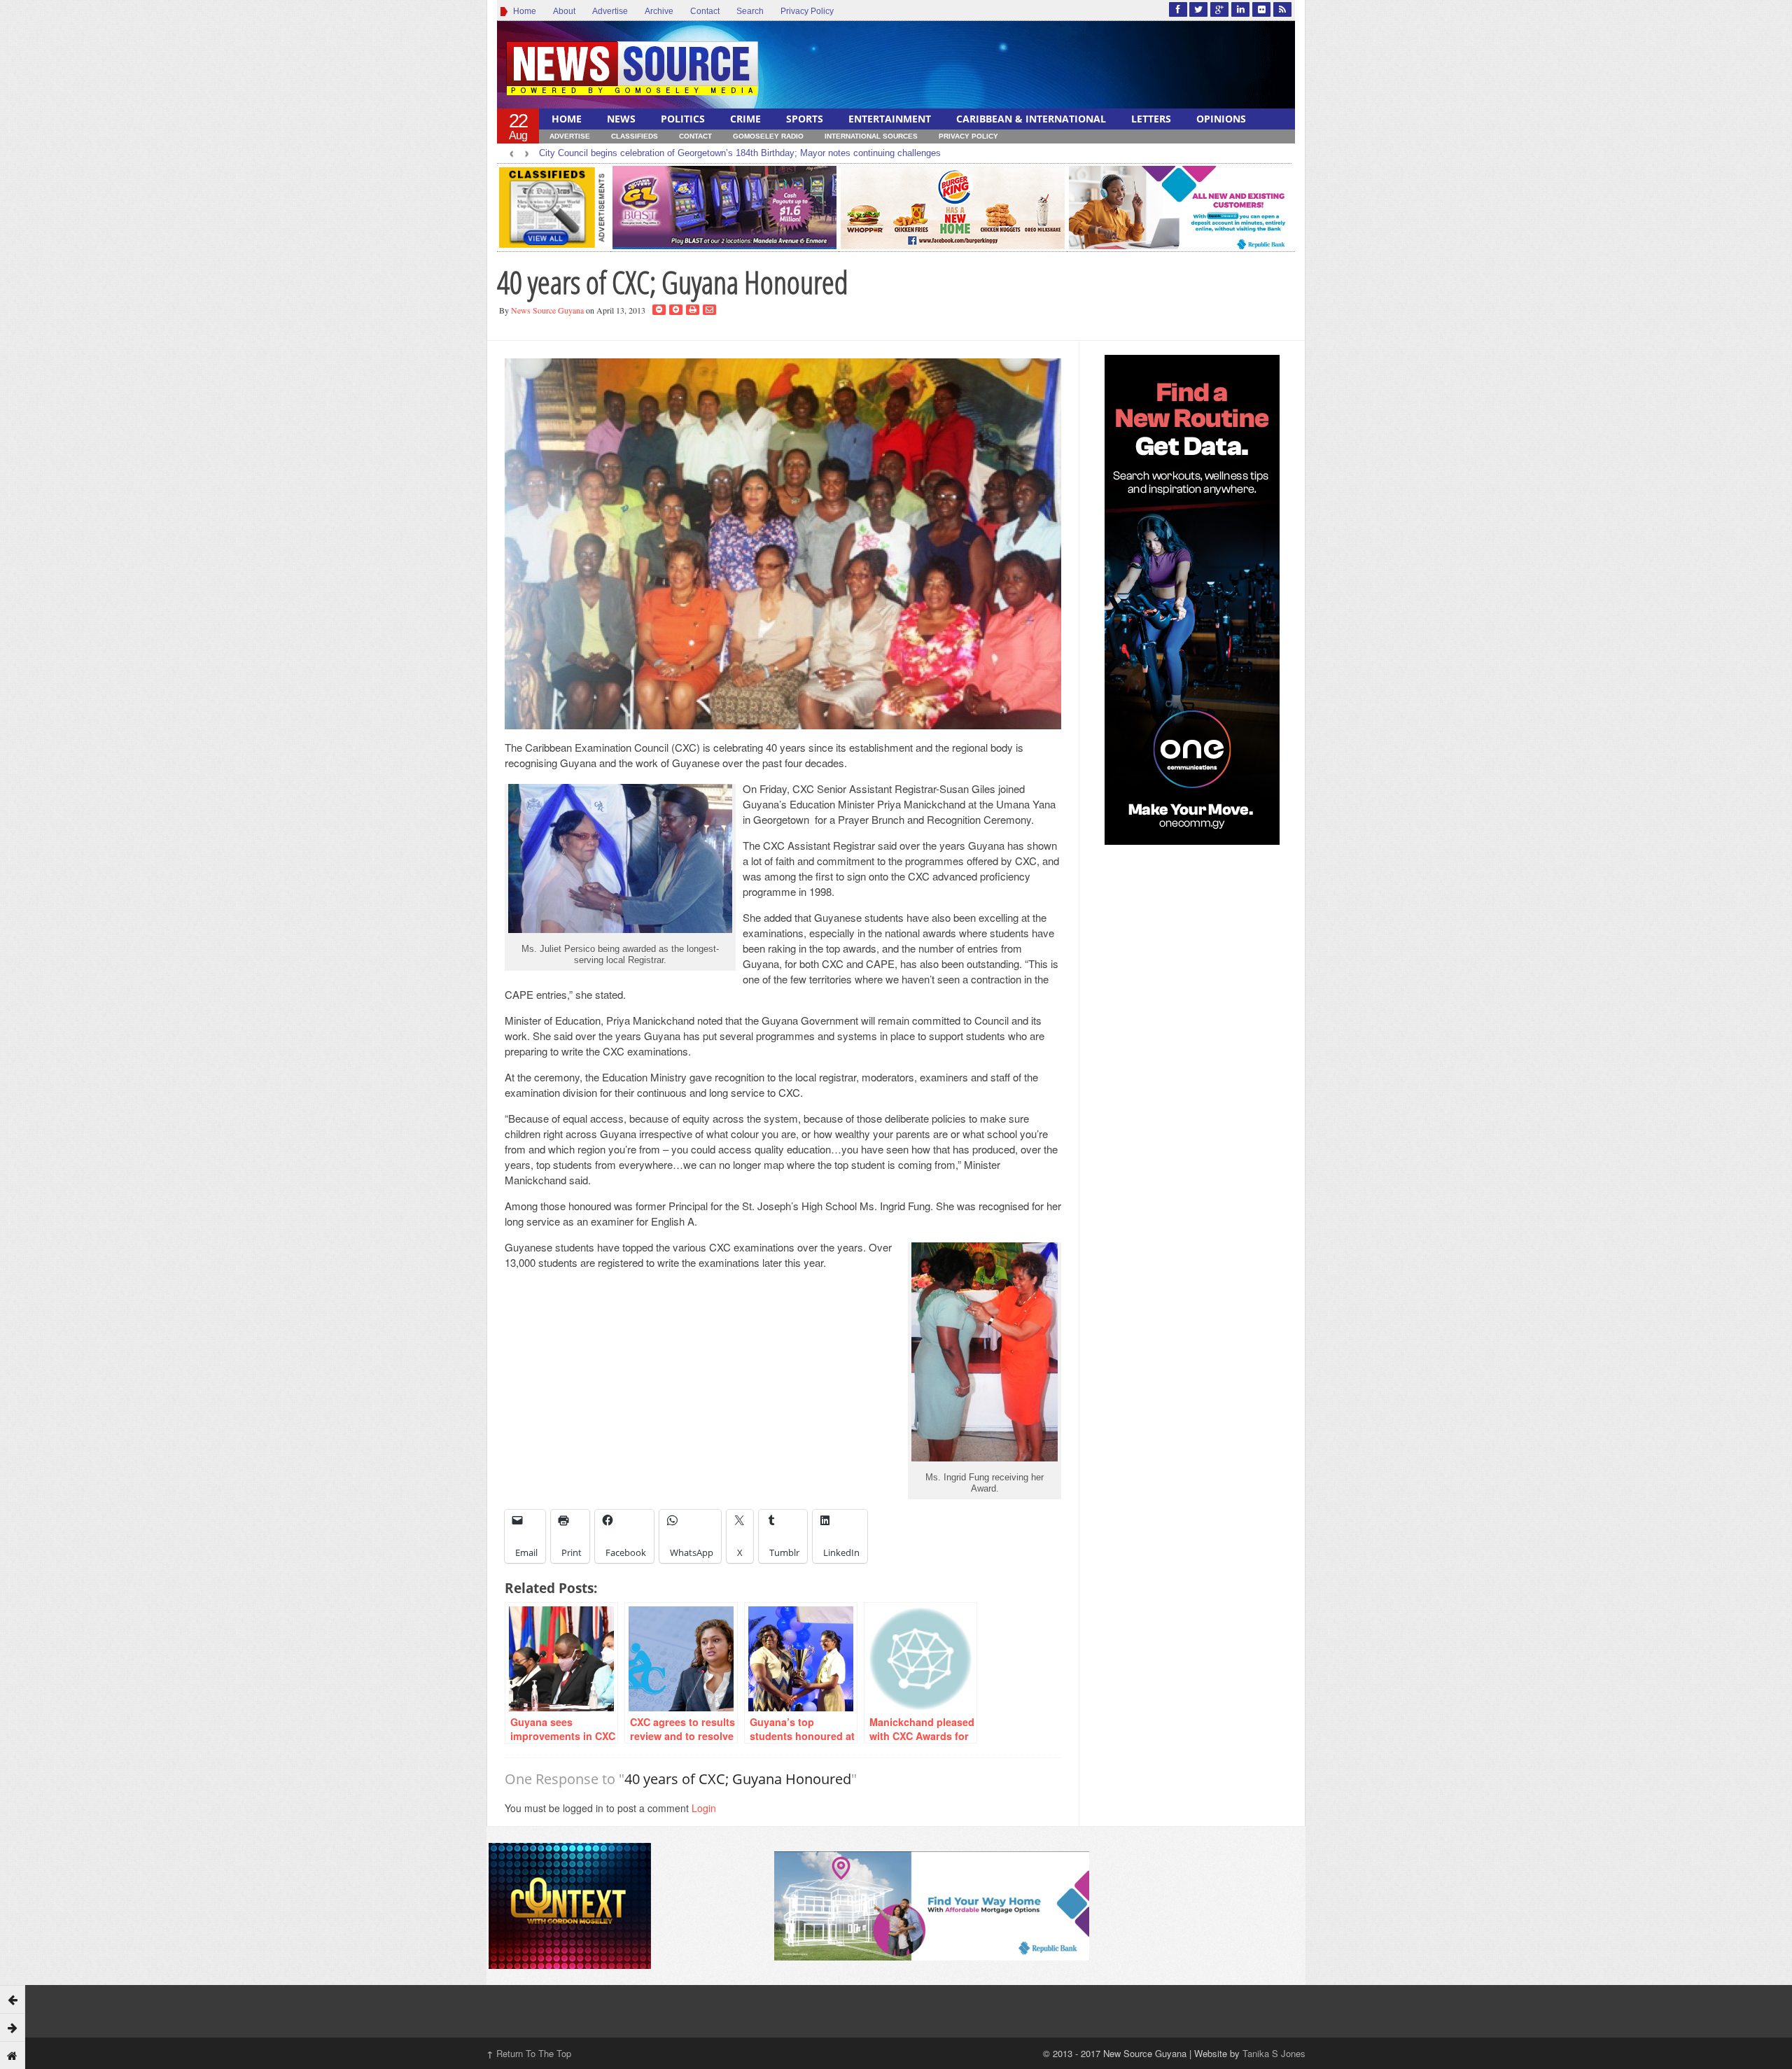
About (564, 11)
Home (523, 11)
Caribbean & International (1031, 119)
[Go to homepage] (13, 2055)
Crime (745, 119)
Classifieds (635, 136)
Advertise (610, 11)
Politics (683, 119)
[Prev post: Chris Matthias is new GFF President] (13, 1999)
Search (750, 11)
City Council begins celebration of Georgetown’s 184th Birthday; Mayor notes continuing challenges (740, 153)
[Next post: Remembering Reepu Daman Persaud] (13, 2027)
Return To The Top (529, 2053)
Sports (805, 119)
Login (704, 1808)
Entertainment (890, 119)
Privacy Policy (807, 11)
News (621, 119)
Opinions (1221, 119)
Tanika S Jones (1274, 2053)
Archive (659, 11)
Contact (705, 11)
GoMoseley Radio (768, 136)
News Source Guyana (547, 310)
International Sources (871, 136)
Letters (1151, 119)
